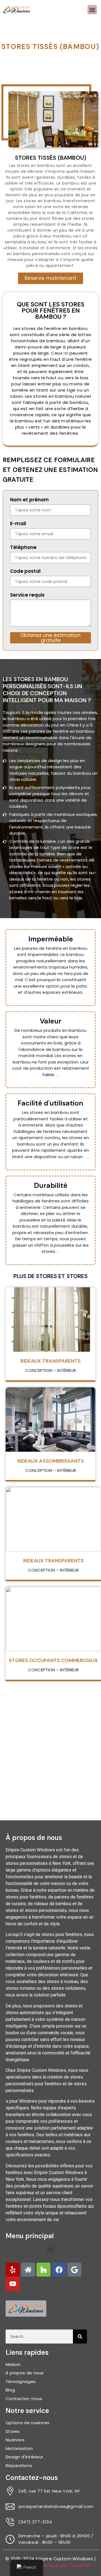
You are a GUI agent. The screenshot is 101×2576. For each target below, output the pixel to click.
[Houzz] (43, 2270)
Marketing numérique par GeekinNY (50, 2565)
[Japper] (13, 2270)
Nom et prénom (29, 500)
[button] (92, 10)
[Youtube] (13, 2284)
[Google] (74, 2270)
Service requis (27, 595)
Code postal (25, 572)
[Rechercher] (80, 2337)
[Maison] (28, 2270)
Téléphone (23, 548)
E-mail (18, 524)
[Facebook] (59, 2270)
